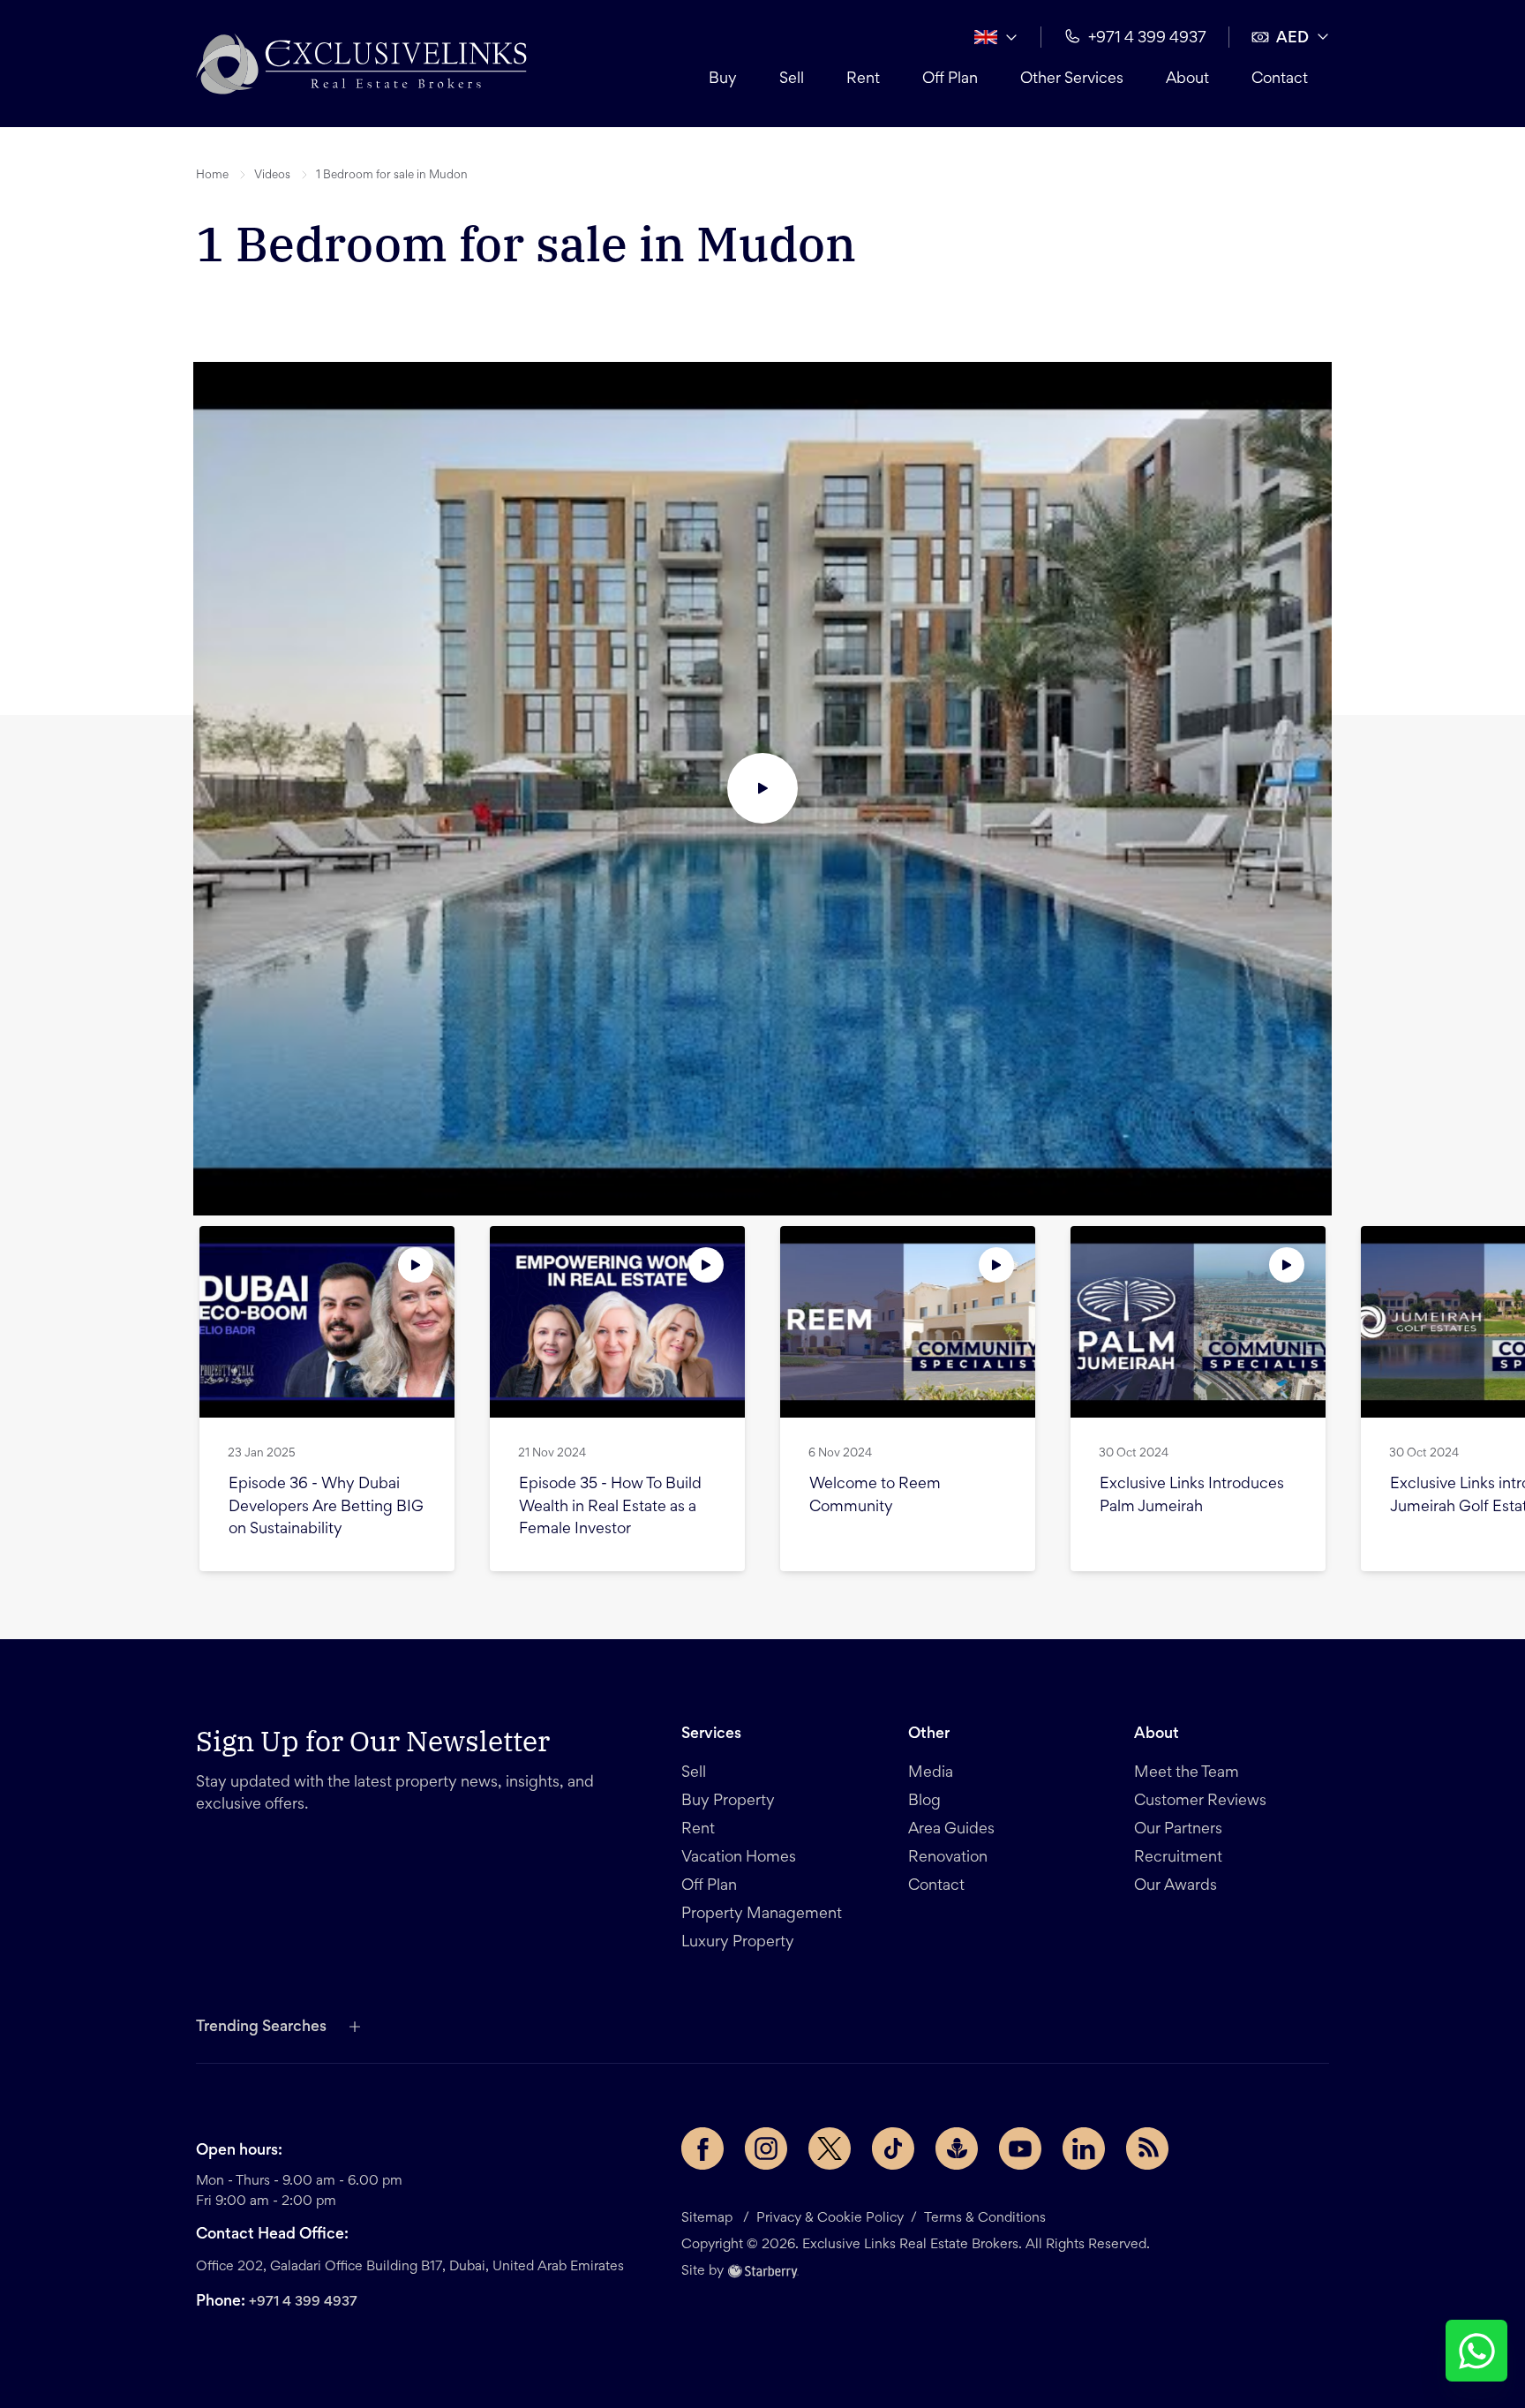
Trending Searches (261, 2028)
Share (361, 297)
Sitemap (707, 2218)
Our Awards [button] (1176, 1886)
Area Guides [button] (951, 1830)
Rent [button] (863, 79)
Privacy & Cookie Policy (830, 2218)
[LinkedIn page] (1084, 2148)
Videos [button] (272, 176)
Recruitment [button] (1178, 1858)
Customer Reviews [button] (1200, 1802)
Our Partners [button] (1178, 1830)
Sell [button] (792, 79)
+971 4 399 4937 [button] (1147, 39)
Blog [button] (924, 1802)
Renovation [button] (948, 1858)
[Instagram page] (766, 2148)
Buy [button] (723, 79)
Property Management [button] (762, 1915)
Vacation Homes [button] (739, 1858)
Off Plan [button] (950, 79)
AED (1292, 39)
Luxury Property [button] (738, 1943)
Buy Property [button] (728, 1802)
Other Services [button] (1072, 79)
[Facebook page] (702, 2148)
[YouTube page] (1020, 2148)
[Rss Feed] (1147, 2148)
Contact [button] (1280, 79)
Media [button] (931, 1773)
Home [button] (212, 176)
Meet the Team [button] (1187, 1773)
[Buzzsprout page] (957, 2148)
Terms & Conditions (985, 2218)
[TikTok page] (893, 2148)
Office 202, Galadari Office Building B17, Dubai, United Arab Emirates (410, 2267)
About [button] (1187, 79)
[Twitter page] (830, 2148)
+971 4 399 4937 (303, 2302)
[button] (361, 64)
